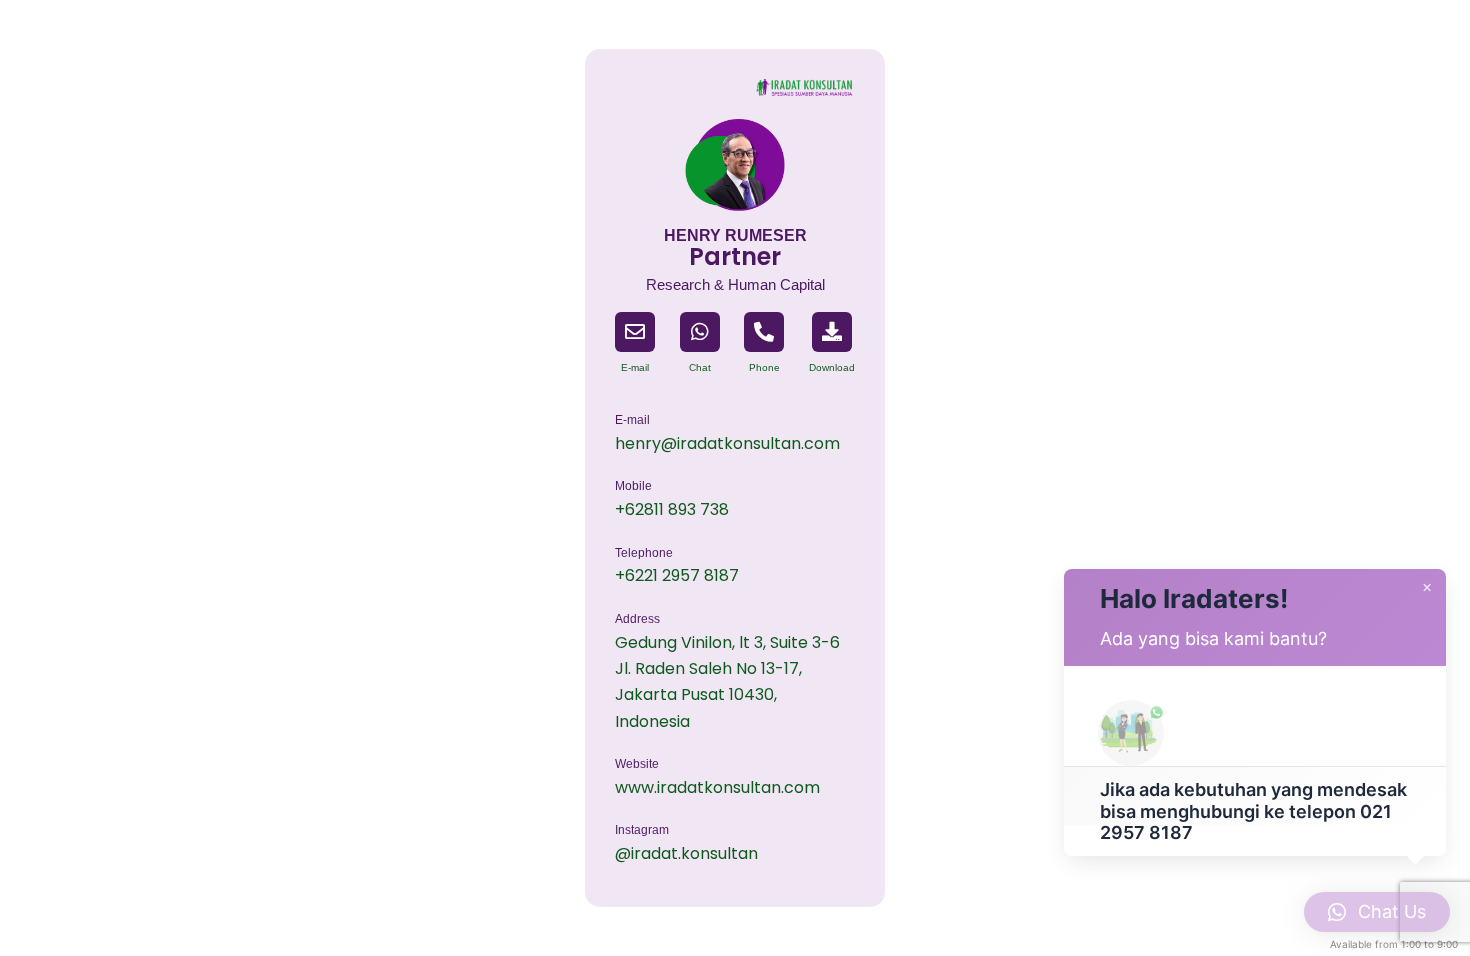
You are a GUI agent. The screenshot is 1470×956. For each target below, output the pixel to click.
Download (832, 367)
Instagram (642, 830)
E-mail (635, 367)
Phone (764, 367)
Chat (700, 367)
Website (637, 764)
